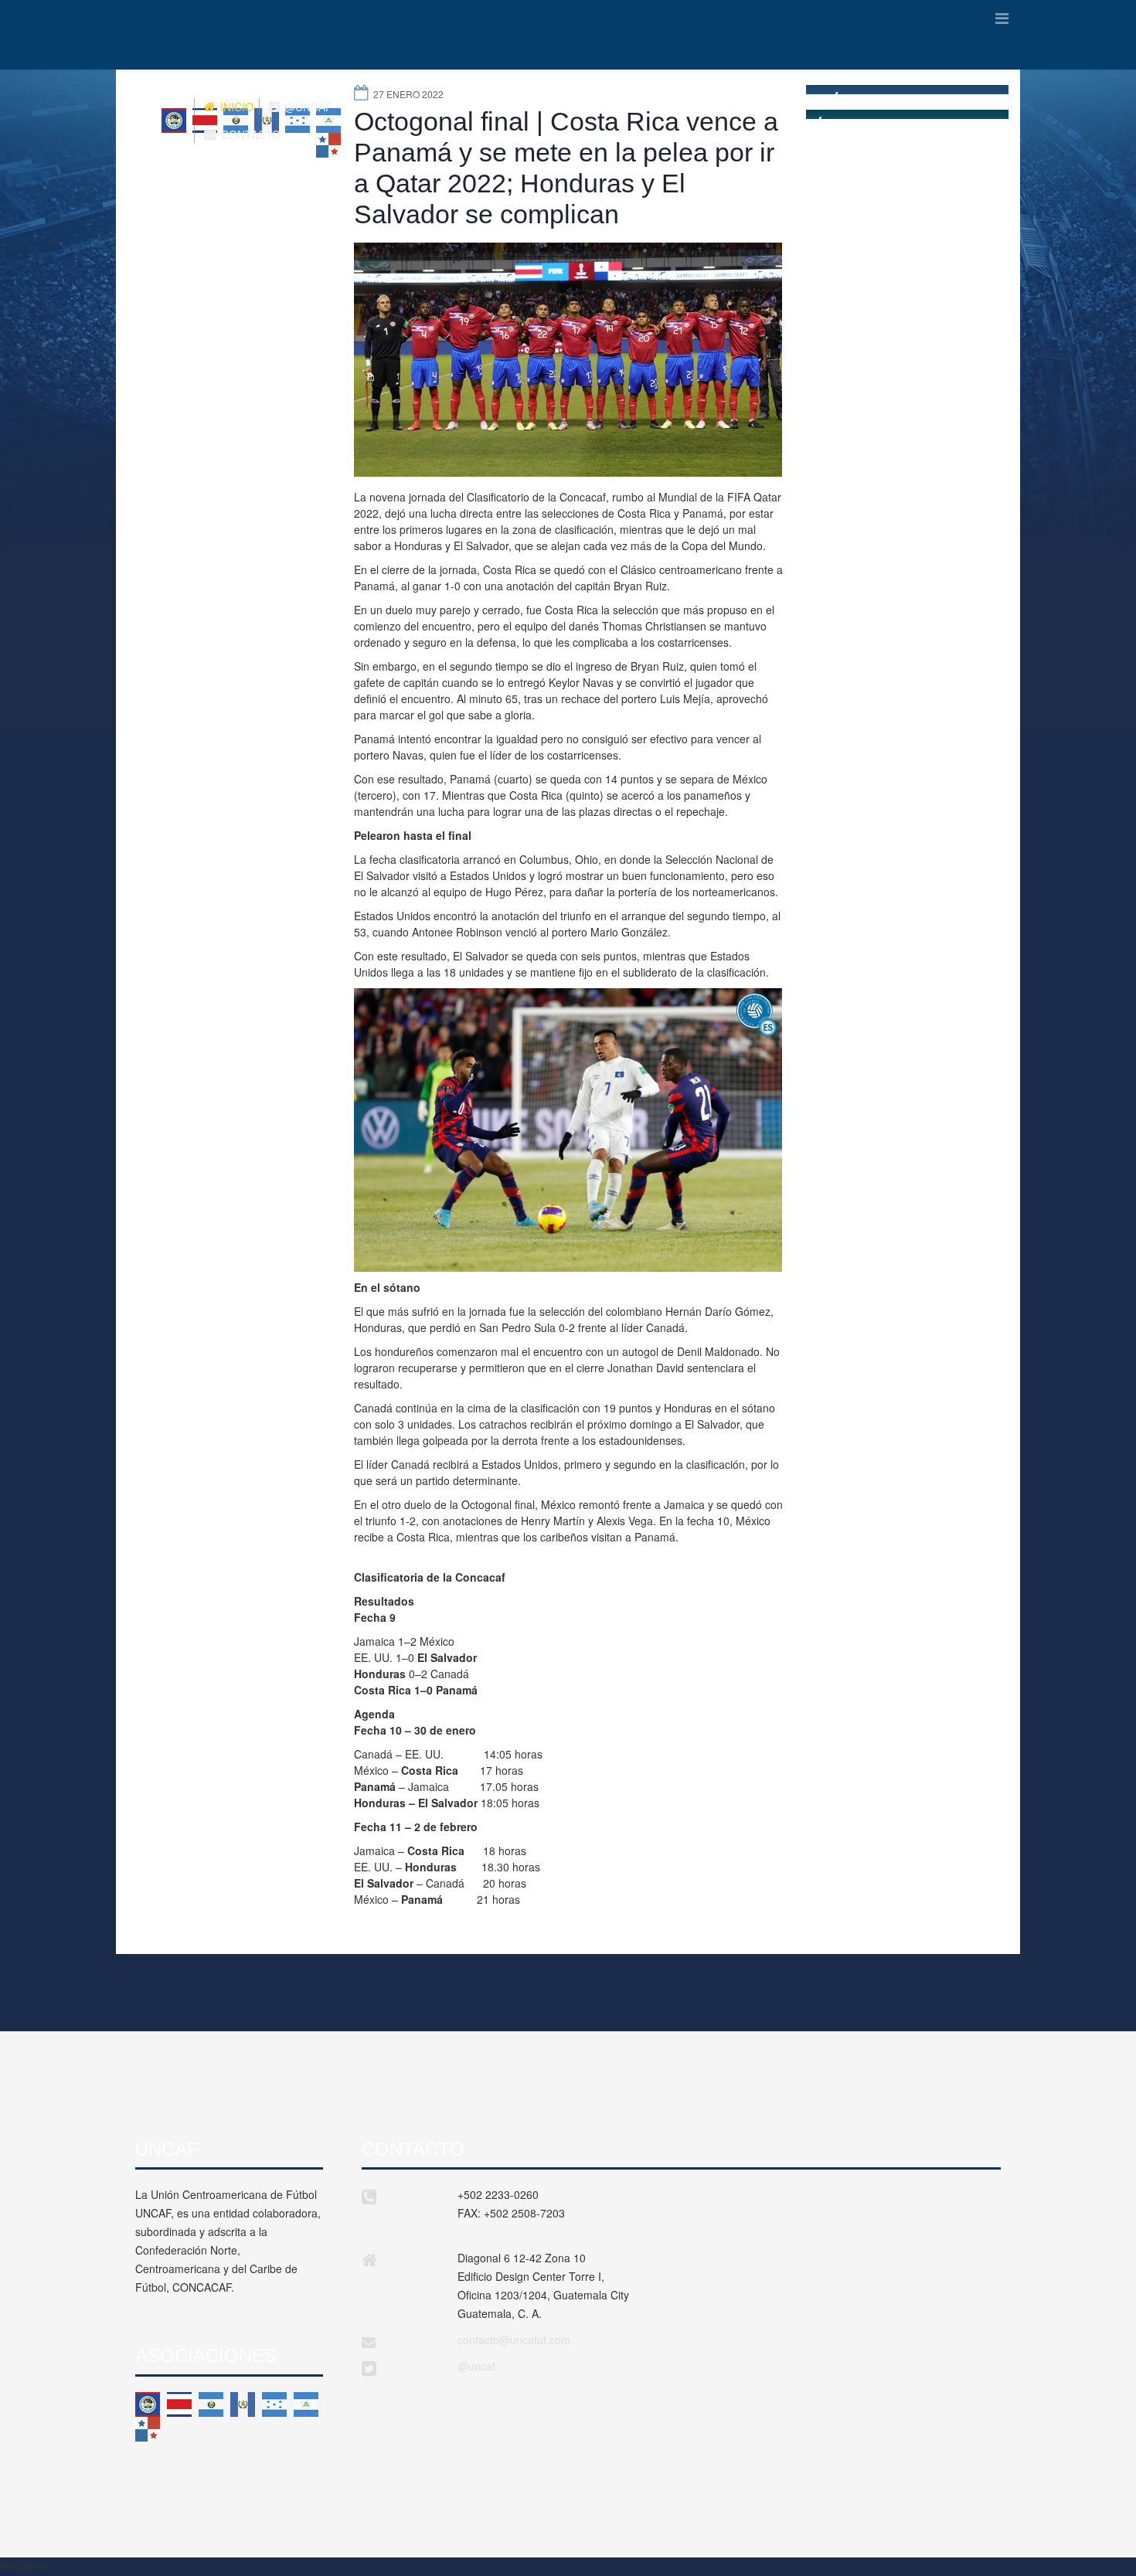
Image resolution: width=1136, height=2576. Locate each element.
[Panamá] (148, 2429)
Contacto (249, 134)
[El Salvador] (211, 2404)
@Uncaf (307, 107)
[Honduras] (274, 2404)
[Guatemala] (243, 2404)
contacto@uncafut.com (514, 2340)
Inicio (235, 107)
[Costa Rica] (179, 2404)
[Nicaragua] (306, 2404)
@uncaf (476, 2366)
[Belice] (148, 2404)
